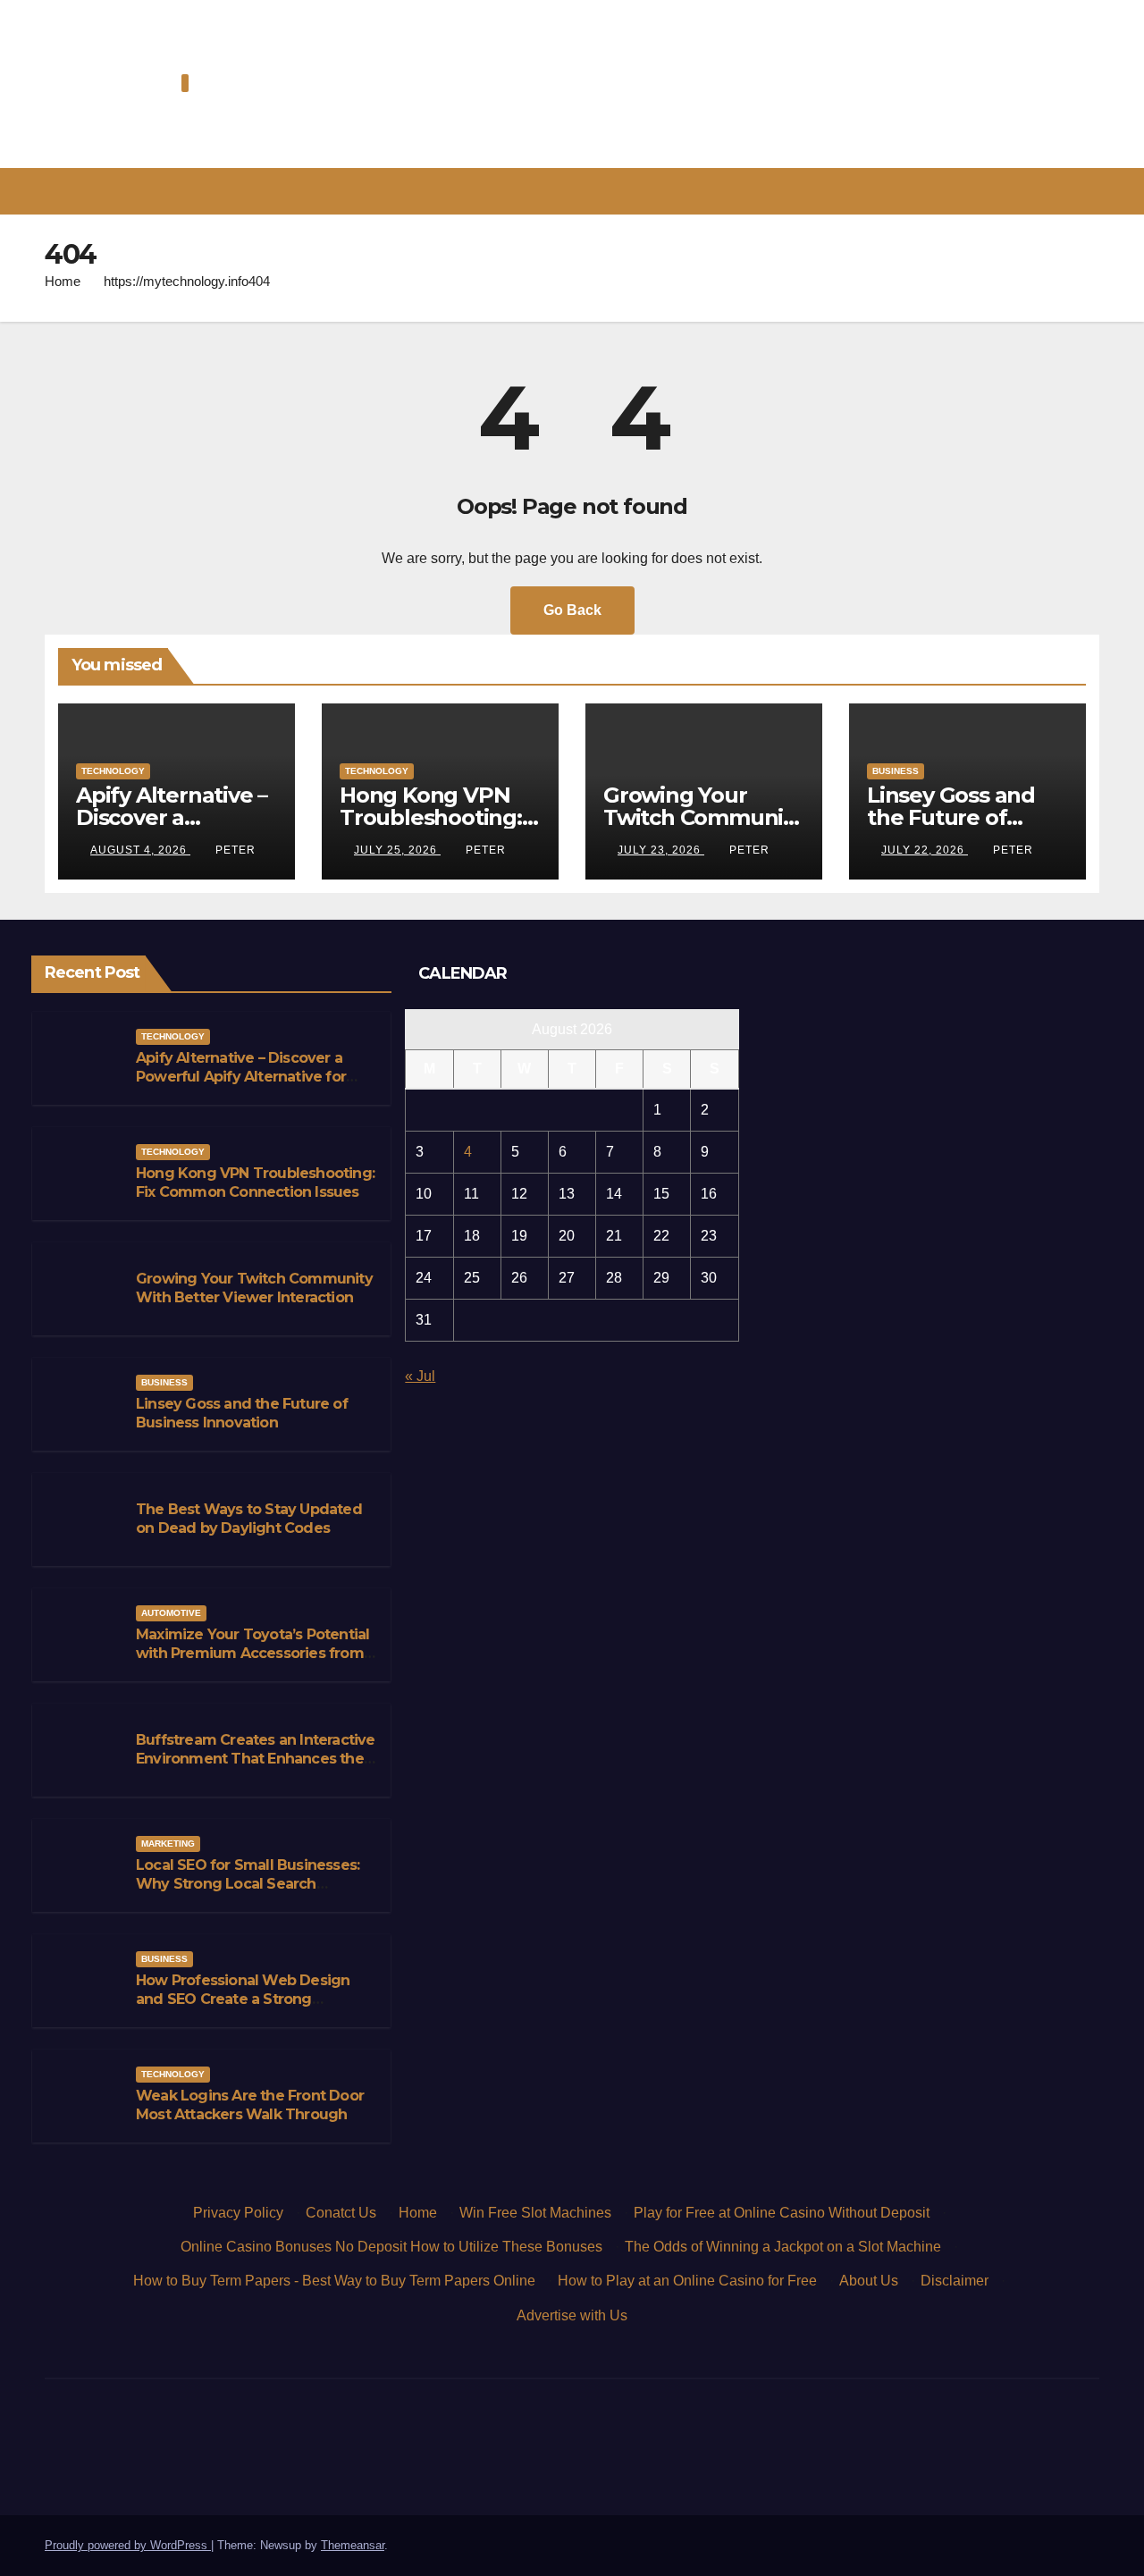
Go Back (572, 610)
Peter (236, 850)
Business (896, 771)
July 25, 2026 (397, 850)
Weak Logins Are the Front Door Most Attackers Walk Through (250, 2105)
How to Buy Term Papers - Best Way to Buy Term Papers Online (334, 2281)
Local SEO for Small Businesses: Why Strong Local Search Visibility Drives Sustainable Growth (248, 1893)
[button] (1094, 191)
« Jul (420, 1376)
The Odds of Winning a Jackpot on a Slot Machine (783, 2247)
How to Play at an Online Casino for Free (687, 2281)
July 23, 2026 (661, 850)
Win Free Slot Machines (535, 2213)
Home (63, 281)
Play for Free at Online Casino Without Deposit (782, 2213)
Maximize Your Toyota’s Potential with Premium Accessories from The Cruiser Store (252, 1653)
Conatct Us (341, 2213)
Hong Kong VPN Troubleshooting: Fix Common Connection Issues (255, 1183)
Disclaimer (955, 2281)
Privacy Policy (238, 2213)
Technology (113, 771)
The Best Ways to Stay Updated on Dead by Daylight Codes (249, 1519)
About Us (869, 2281)
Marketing (168, 1844)
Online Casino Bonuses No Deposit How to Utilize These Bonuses (391, 2247)
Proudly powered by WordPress (128, 2545)
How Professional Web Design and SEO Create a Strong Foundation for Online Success (245, 1999)
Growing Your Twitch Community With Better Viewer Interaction (254, 1288)
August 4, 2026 (140, 850)
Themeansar (353, 2545)
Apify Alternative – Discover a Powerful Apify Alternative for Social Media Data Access (241, 1077)
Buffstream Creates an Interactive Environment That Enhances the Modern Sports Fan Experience (256, 1759)
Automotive (171, 1613)
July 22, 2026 (925, 850)
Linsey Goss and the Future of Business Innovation (242, 1413)
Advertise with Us (572, 2315)
